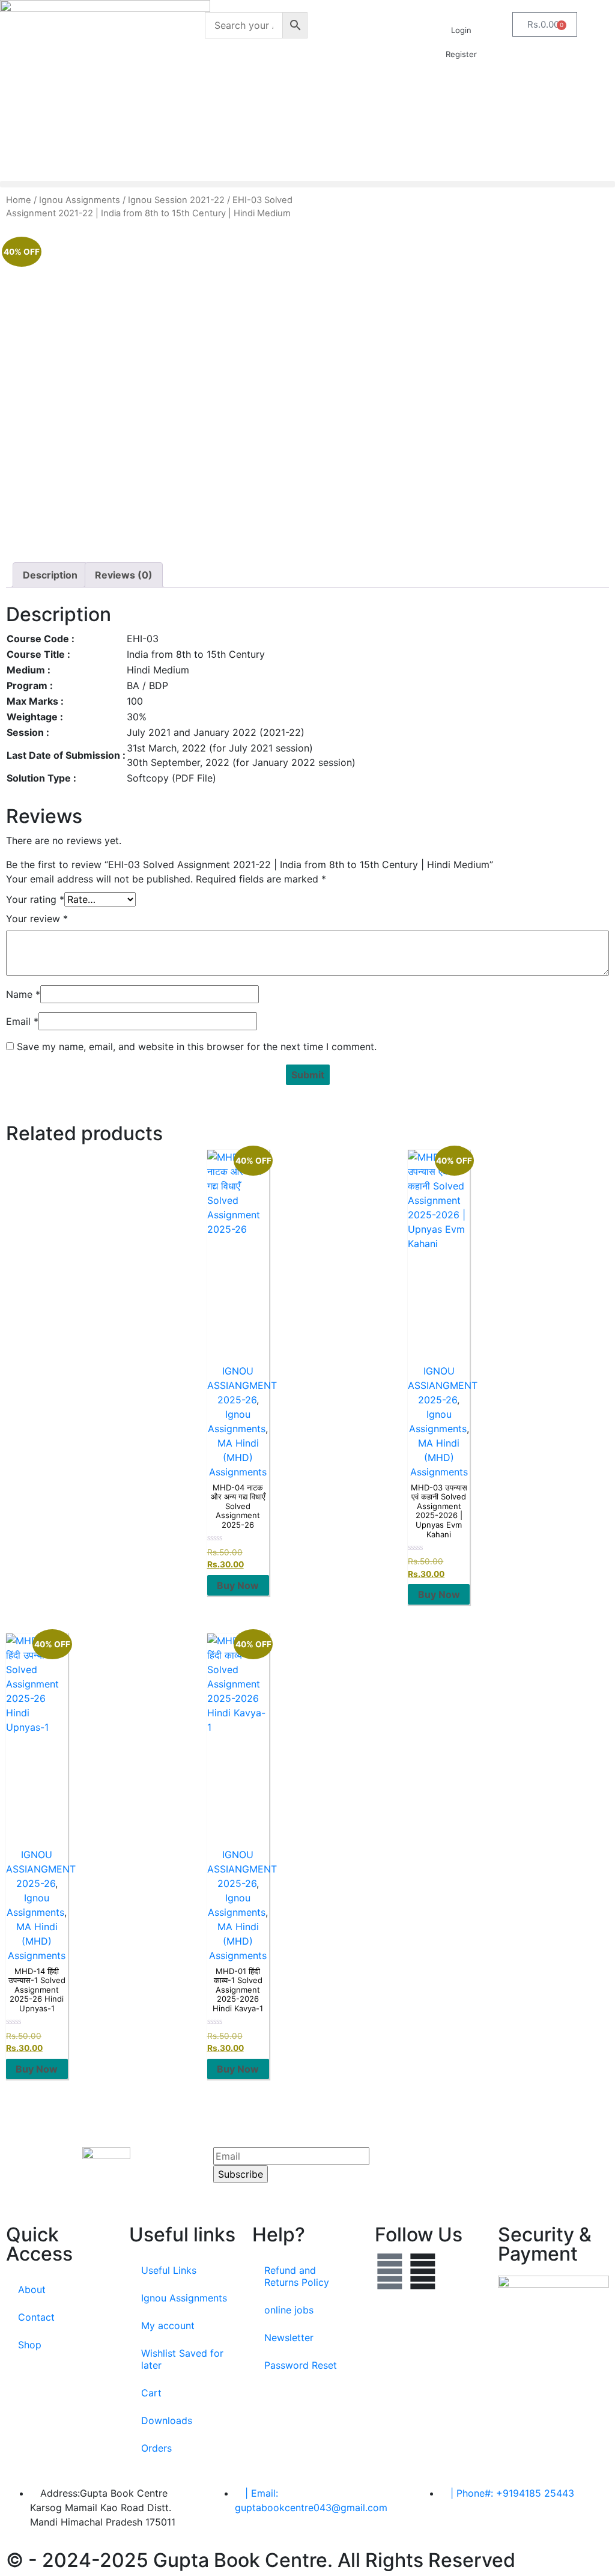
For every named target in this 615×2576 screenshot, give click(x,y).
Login (461, 30)
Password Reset (301, 2365)
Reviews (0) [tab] (124, 575)
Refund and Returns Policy (297, 2276)
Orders (156, 2448)
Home (19, 200)
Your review (37, 919)
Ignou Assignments (80, 200)
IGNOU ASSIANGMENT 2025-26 (242, 1385)
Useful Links (169, 2270)
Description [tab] (50, 575)
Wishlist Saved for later (182, 2359)
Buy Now (238, 1585)
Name (23, 994)
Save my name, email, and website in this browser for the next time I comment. (197, 1046)
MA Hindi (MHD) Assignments (238, 1457)
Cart (151, 2393)
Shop (30, 2345)
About (32, 2289)
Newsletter (289, 2338)
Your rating (35, 899)
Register (461, 54)
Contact (36, 2317)
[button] (307, 184)
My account (168, 2325)
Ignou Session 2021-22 (176, 200)
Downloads (167, 2420)
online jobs (289, 2310)
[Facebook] (390, 2271)
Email (22, 1021)
